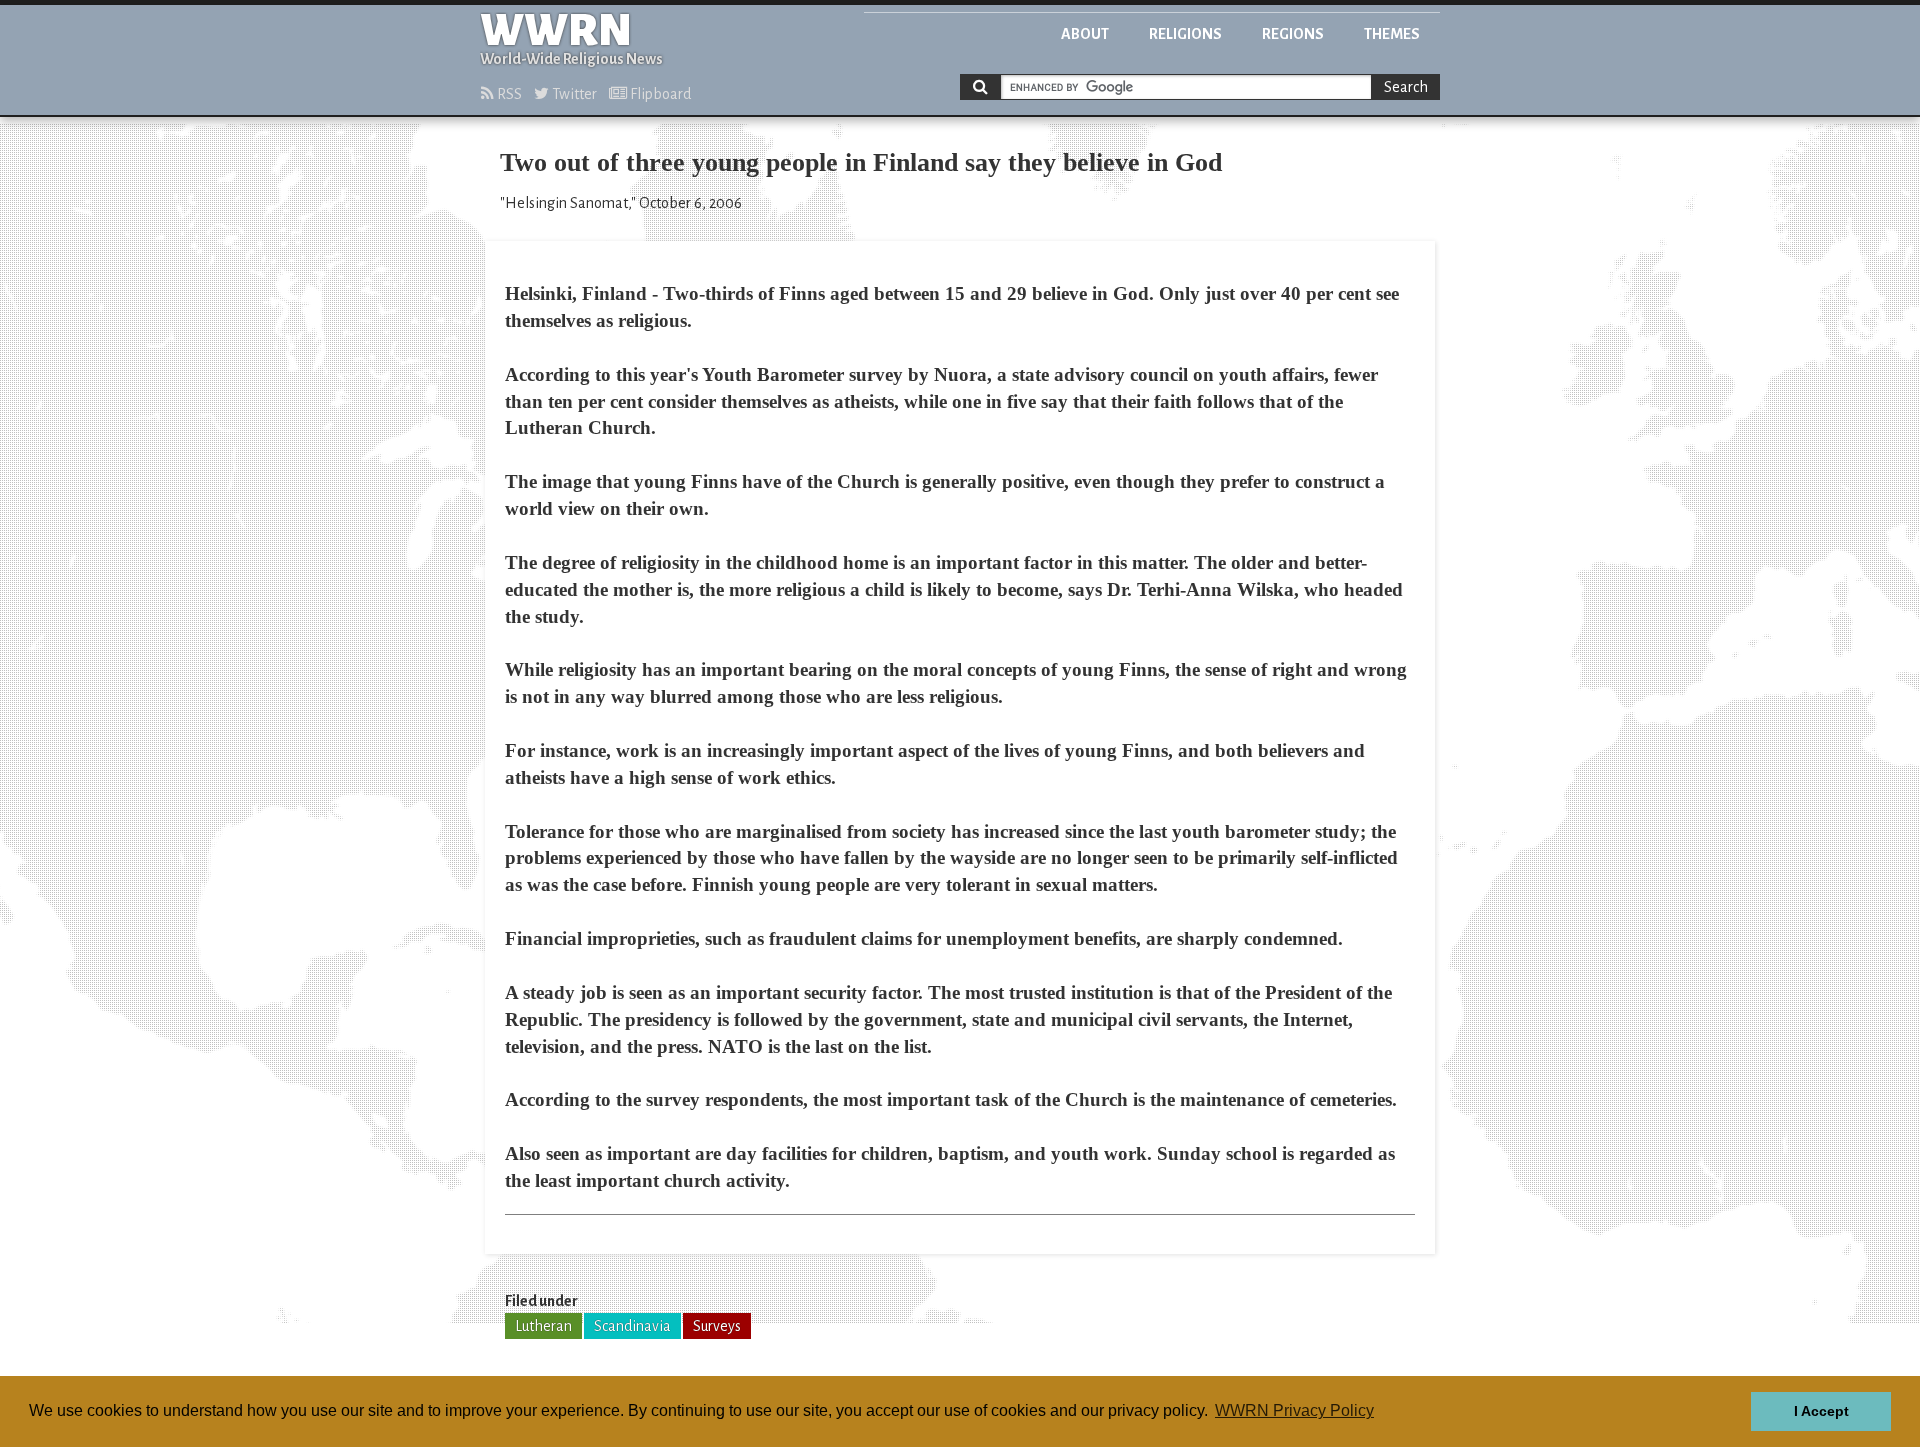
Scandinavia (632, 1326)
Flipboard (659, 94)
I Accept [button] (1821, 1411)
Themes (1392, 34)
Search (1406, 87)
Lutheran (543, 1326)
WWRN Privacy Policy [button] (1294, 1410)
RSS (508, 94)
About (1085, 34)
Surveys (717, 1326)
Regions (1293, 34)
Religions (1185, 34)
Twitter (573, 94)
